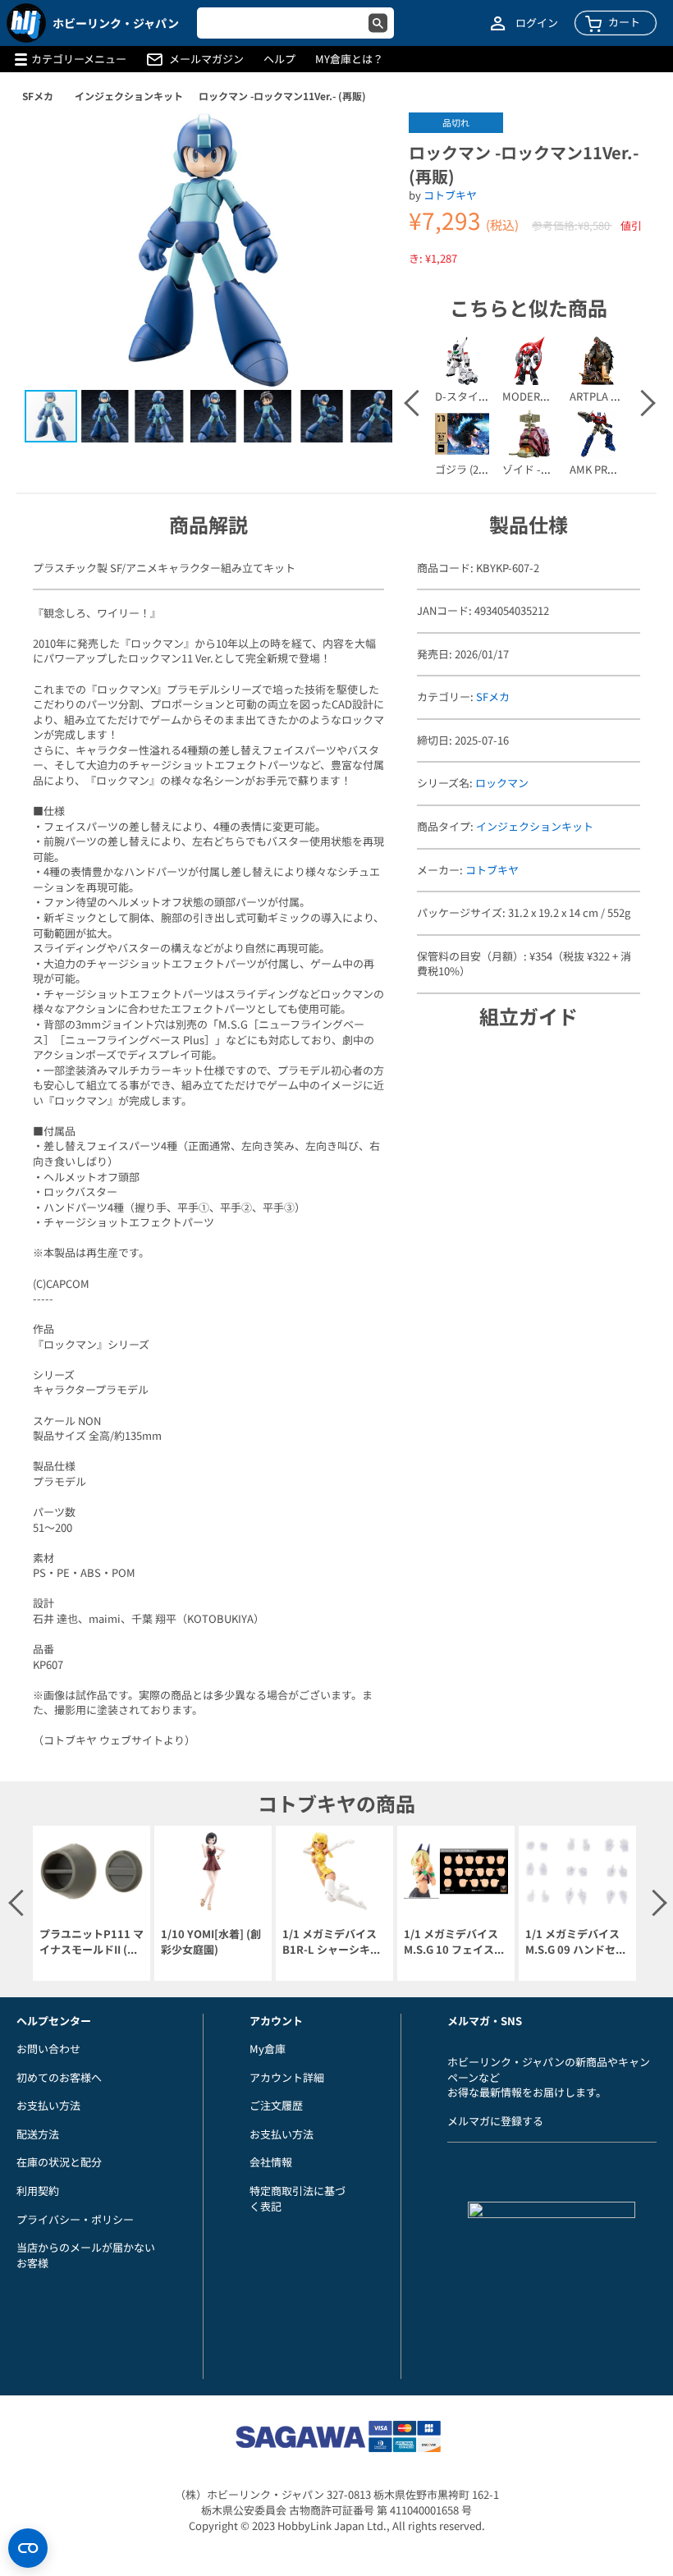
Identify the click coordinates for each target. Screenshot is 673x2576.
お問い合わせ (48, 2049)
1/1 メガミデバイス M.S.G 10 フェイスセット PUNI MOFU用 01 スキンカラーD (454, 1942)
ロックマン (502, 783)
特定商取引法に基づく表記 (298, 2198)
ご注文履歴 (276, 2105)
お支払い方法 (48, 2105)
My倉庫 (268, 2049)
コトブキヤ (450, 195)
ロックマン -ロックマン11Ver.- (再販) (282, 96)
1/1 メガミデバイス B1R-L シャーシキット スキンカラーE (332, 1942)
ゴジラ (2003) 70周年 (485, 469)
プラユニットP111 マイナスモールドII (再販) (92, 1942)
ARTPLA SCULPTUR (617, 396)
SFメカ (38, 96)
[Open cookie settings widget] (28, 2548)
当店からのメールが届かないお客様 (86, 2255)
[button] (363, 142)
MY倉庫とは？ (349, 59)
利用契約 (38, 2191)
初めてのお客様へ (59, 2077)
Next (641, 403)
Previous (416, 403)
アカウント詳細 (287, 2077)
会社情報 (271, 2162)
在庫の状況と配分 (59, 2162)
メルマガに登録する (495, 2121)
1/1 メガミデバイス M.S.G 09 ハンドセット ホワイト (576, 1942)
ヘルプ (279, 59)
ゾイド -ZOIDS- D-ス (552, 469)
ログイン (537, 23)
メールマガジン (206, 59)
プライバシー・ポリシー (75, 2219)
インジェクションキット (129, 96)
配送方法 (38, 2134)
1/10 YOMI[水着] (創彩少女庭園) (211, 1942)
